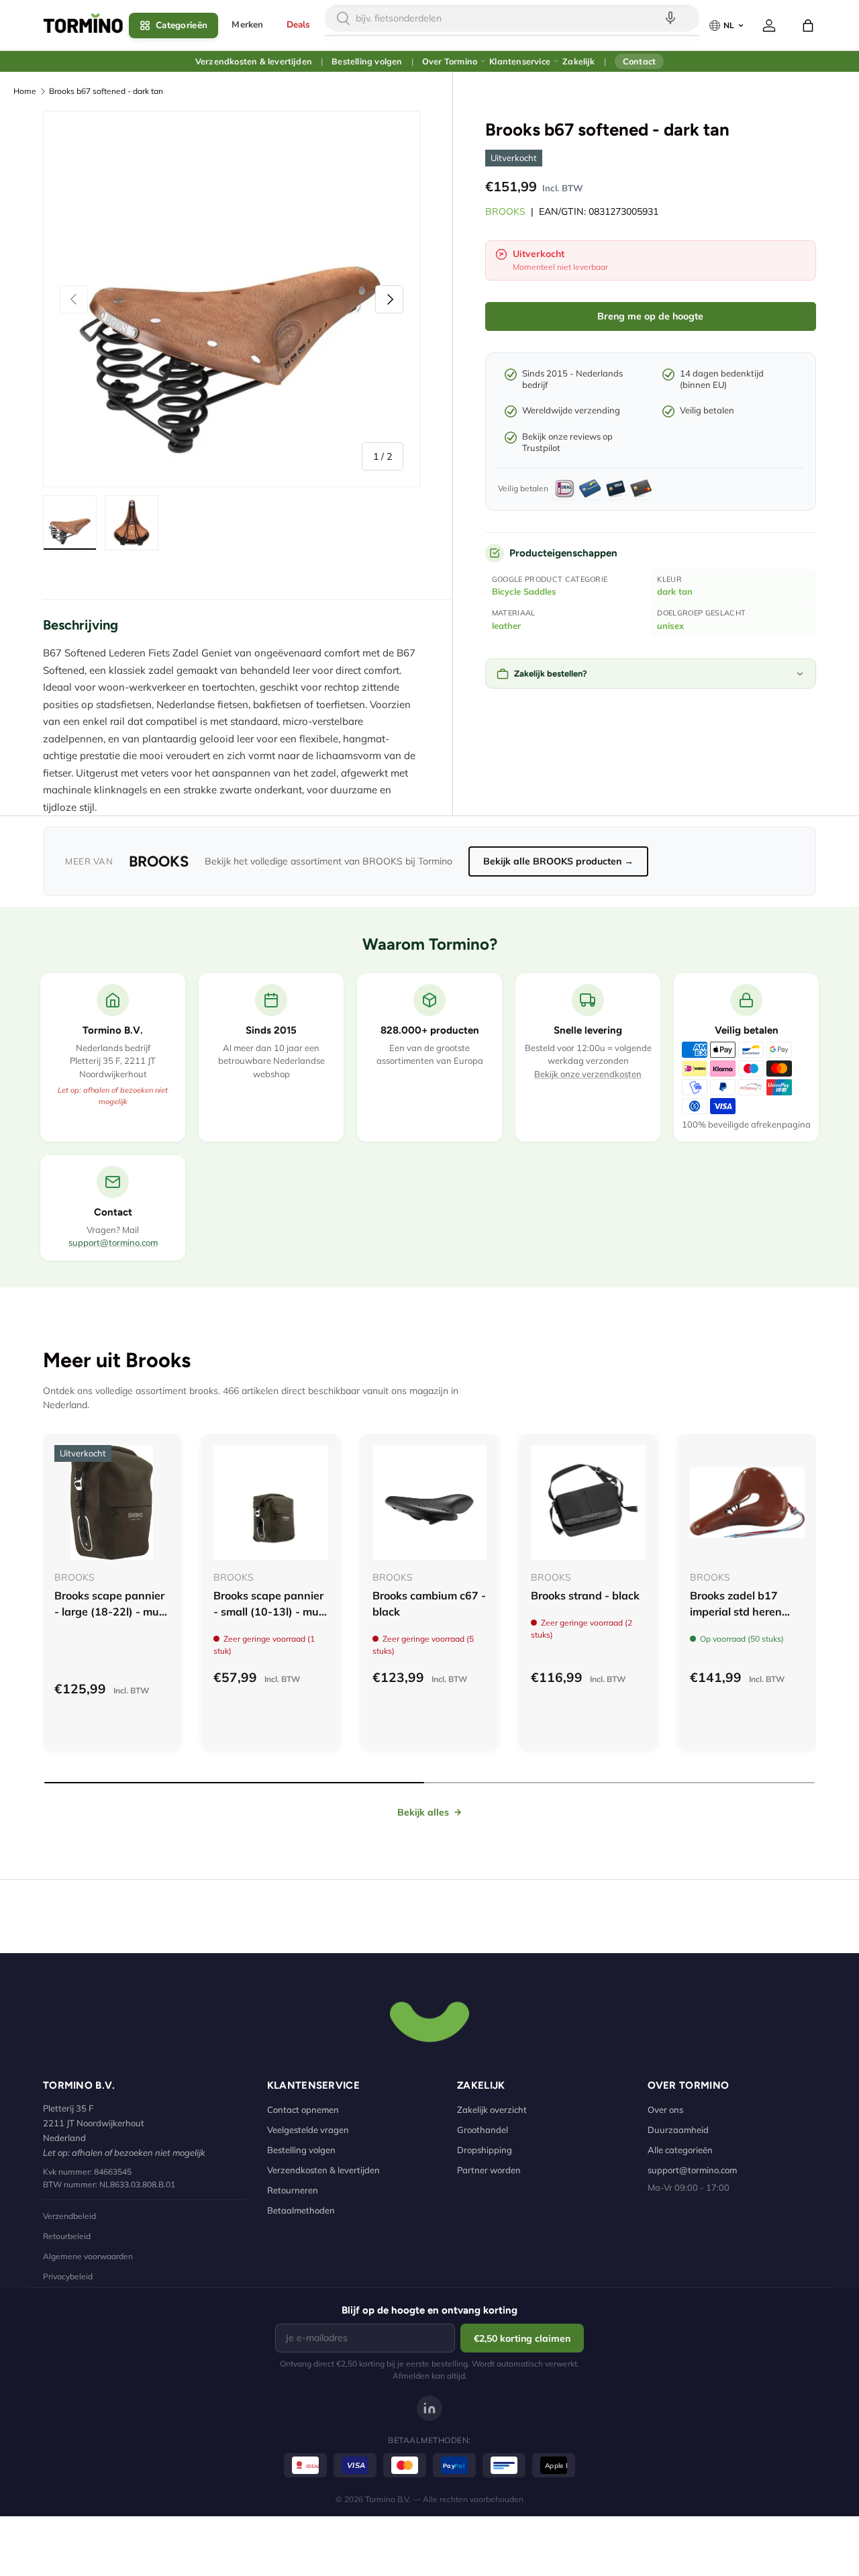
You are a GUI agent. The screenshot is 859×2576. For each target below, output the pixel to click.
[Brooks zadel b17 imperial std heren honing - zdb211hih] (747, 1502)
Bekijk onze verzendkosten (588, 1074)
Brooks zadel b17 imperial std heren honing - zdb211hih (740, 1612)
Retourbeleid (67, 2236)
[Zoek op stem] (670, 18)
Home (25, 91)
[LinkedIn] (429, 2408)
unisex (670, 626)
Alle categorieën (680, 2150)
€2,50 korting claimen (522, 2338)
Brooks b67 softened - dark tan (106, 91)
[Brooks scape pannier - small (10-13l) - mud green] (271, 1502)
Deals (299, 24)
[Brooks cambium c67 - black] (430, 1502)
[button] (808, 26)
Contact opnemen (303, 2110)
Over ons (665, 2110)
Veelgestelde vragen (308, 2130)
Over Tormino (450, 61)
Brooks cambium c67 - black (429, 1603)
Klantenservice (520, 61)
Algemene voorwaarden (88, 2256)
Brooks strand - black (585, 1595)
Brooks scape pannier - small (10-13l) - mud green (269, 1612)
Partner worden (489, 2170)
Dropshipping (485, 2150)
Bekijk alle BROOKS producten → (558, 861)
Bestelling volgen (367, 61)
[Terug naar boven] (429, 2020)
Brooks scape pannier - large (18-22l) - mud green (110, 1612)
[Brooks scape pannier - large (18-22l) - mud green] (112, 1502)
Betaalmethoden (301, 2210)
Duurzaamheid (678, 2130)
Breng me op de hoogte (650, 316)
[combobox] (512, 18)
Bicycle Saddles (524, 591)
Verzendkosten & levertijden (254, 61)
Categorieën (182, 25)
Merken (247, 24)
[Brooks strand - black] (588, 1502)
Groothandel (483, 2130)
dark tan (675, 591)
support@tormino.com (113, 1242)
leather (506, 626)
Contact (639, 61)
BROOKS (505, 211)
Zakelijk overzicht (492, 2110)
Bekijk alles (423, 1812)
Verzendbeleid (69, 2216)
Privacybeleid (68, 2276)
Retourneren (293, 2190)
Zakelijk (578, 61)
